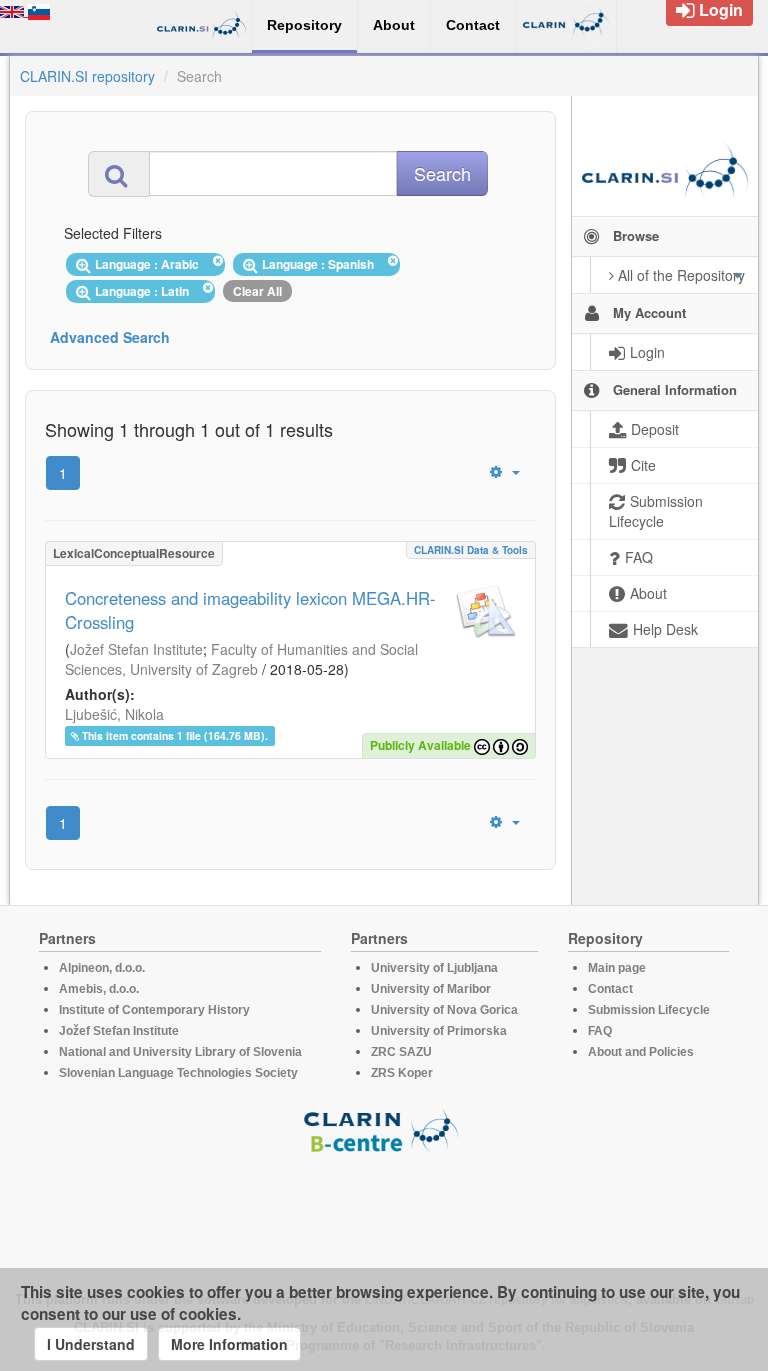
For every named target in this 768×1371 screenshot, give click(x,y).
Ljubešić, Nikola (114, 714)
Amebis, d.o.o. (99, 989)
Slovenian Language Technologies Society (178, 1073)
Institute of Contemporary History (154, 1010)
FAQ (600, 1031)
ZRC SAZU (401, 1052)
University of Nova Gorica (444, 1010)
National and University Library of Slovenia (180, 1052)
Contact (610, 989)
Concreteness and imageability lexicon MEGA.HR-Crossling (250, 610)
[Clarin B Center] (384, 1129)
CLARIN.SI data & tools (471, 550)
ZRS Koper (402, 1073)
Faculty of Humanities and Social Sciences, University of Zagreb (241, 659)
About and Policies (641, 1052)
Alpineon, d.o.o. (102, 968)
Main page (617, 968)
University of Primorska (439, 1031)
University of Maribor (431, 989)
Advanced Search (110, 337)
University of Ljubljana (434, 968)
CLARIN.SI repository (87, 76)
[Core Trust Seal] (384, 1211)
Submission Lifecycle (649, 1010)
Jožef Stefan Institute (136, 649)
